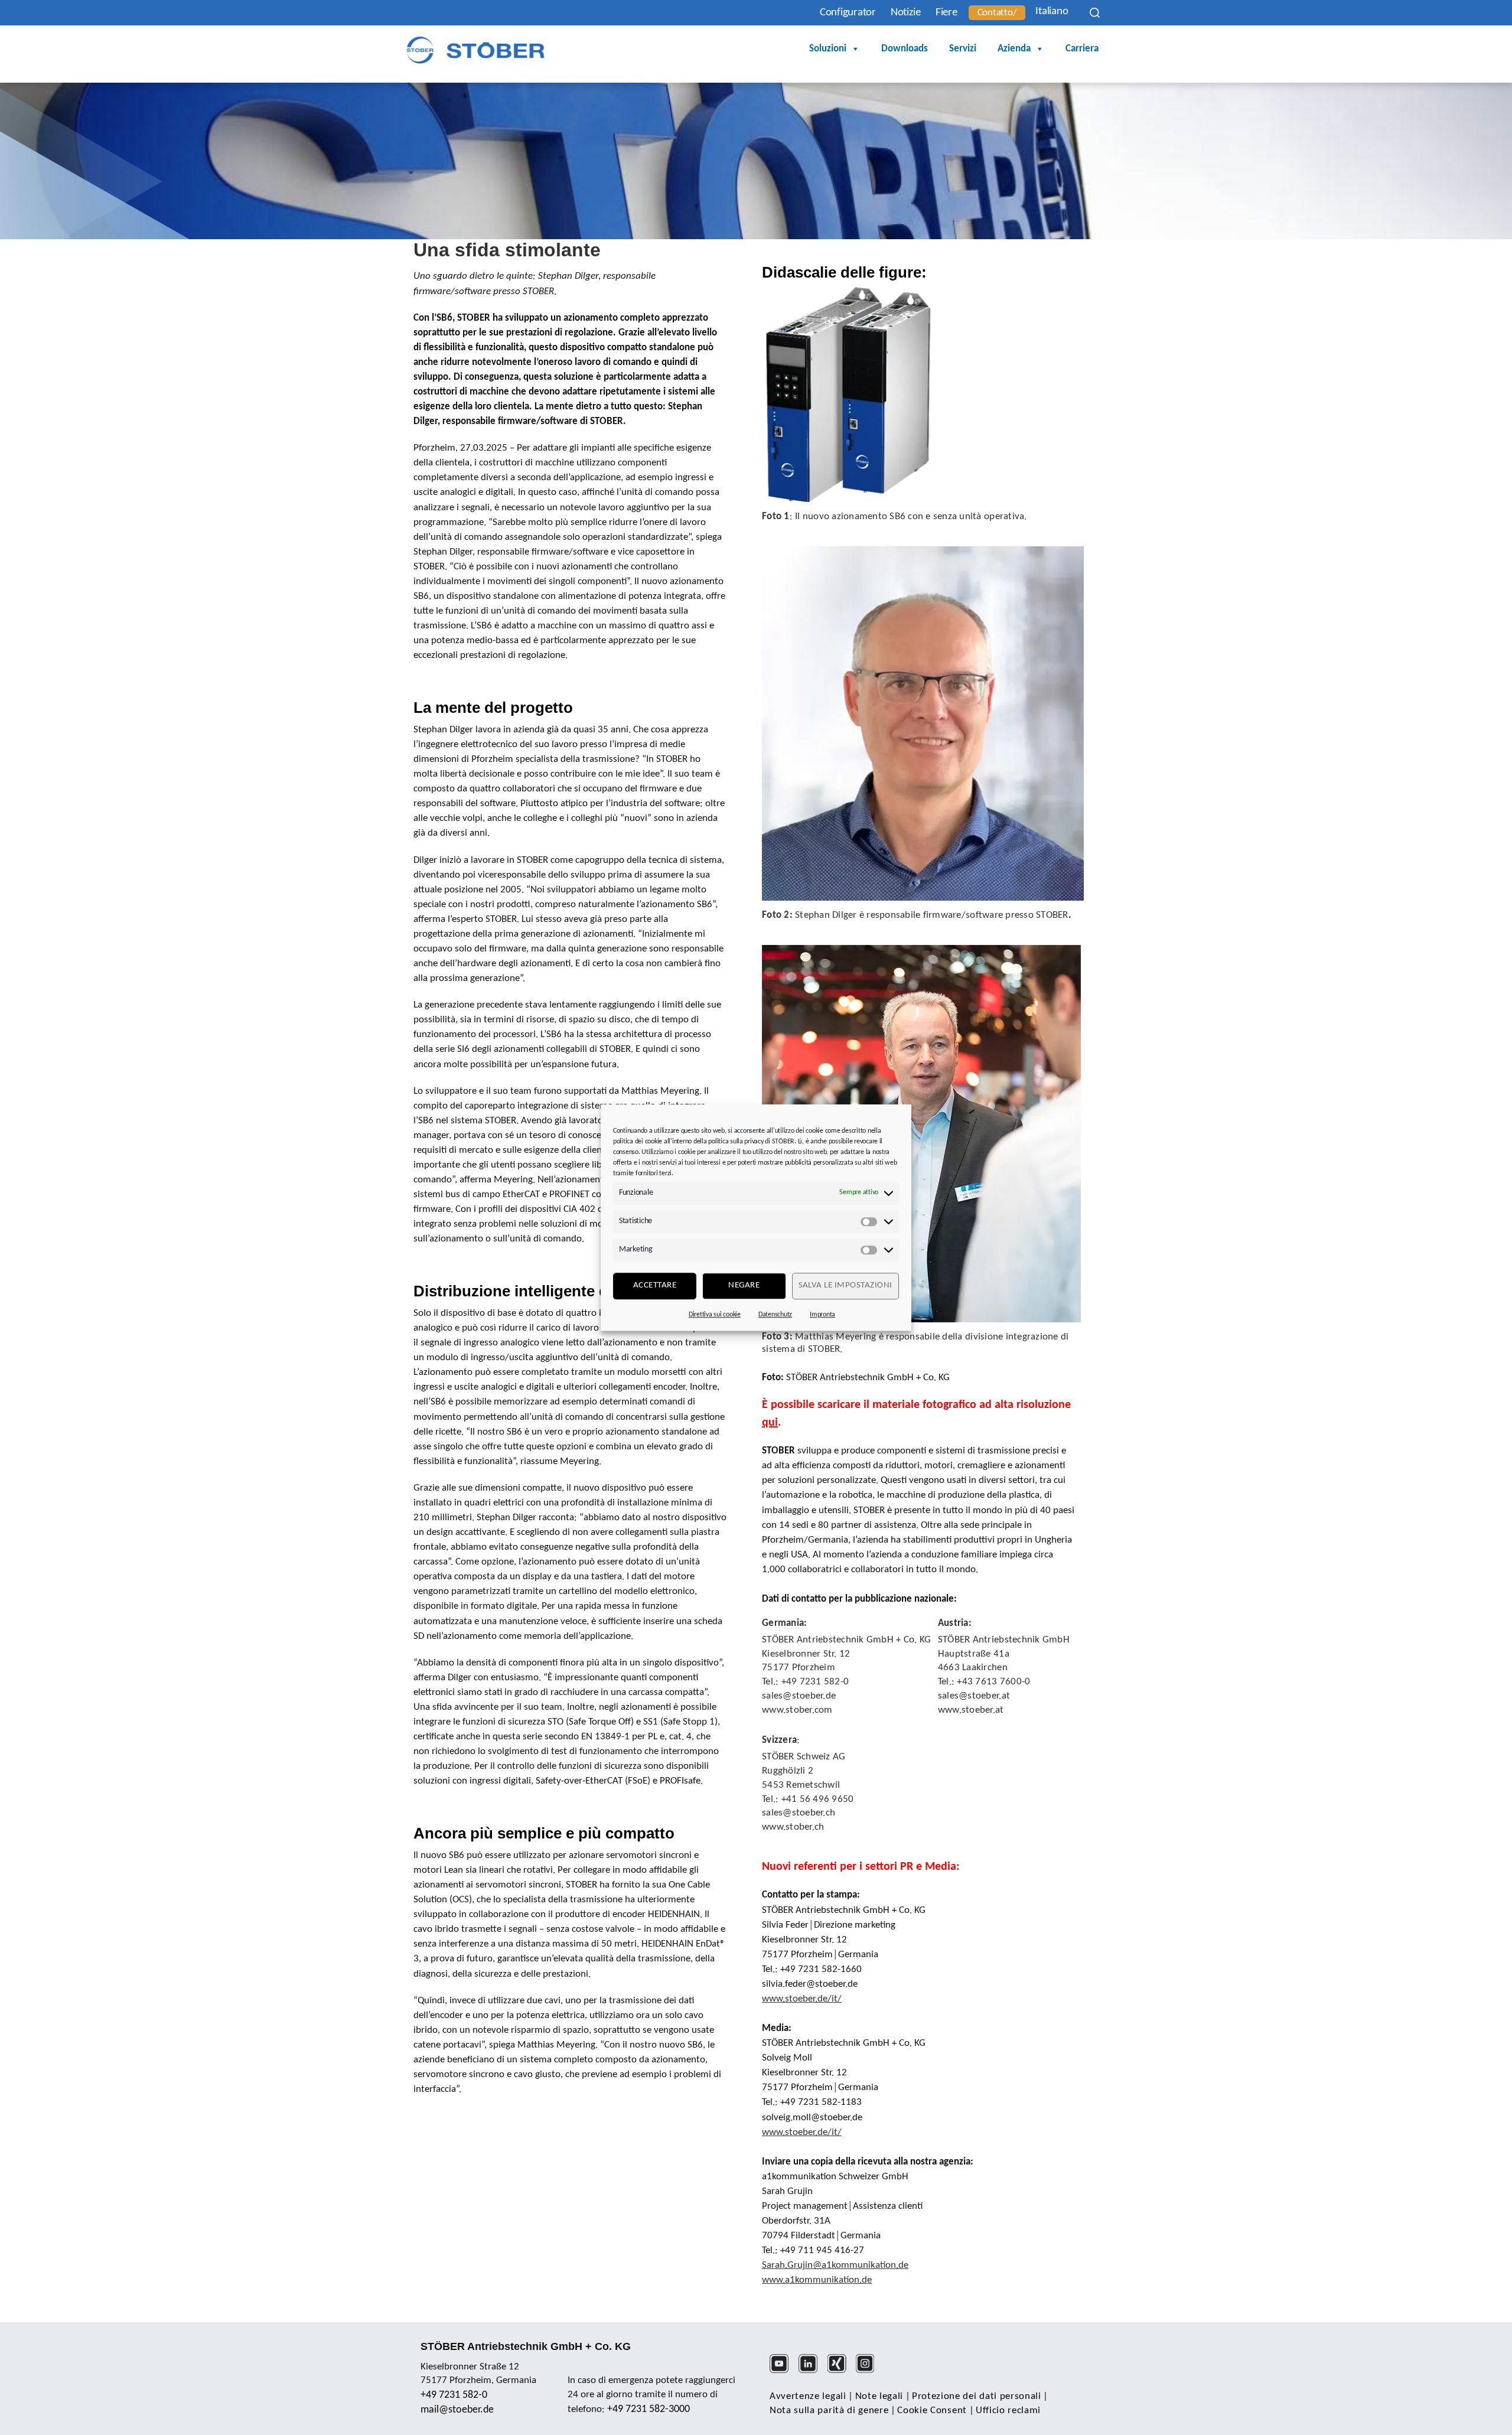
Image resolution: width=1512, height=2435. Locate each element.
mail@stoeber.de (457, 2410)
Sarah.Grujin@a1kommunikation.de (835, 2265)
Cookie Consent (932, 2410)
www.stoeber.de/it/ (802, 1999)
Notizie (906, 13)
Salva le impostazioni (846, 1285)
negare (744, 1285)
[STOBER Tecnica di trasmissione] (475, 50)
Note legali (879, 2396)
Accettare (655, 1285)
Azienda (1014, 49)
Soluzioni (828, 49)
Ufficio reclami (1008, 2410)
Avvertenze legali (808, 2396)
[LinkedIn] (812, 2371)
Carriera (1082, 49)
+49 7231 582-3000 (649, 2409)
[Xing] (841, 2371)
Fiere (946, 13)
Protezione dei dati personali (977, 2396)
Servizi (963, 49)
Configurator (848, 13)
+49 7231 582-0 (454, 2395)
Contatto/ (997, 13)
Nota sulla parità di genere (829, 2410)
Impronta (822, 1315)
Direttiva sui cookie (715, 1315)
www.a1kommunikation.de (817, 2280)
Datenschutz (775, 1315)
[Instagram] (869, 2371)
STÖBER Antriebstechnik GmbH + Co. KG (526, 2346)
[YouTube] (783, 2371)
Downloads (905, 49)
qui (770, 1423)
